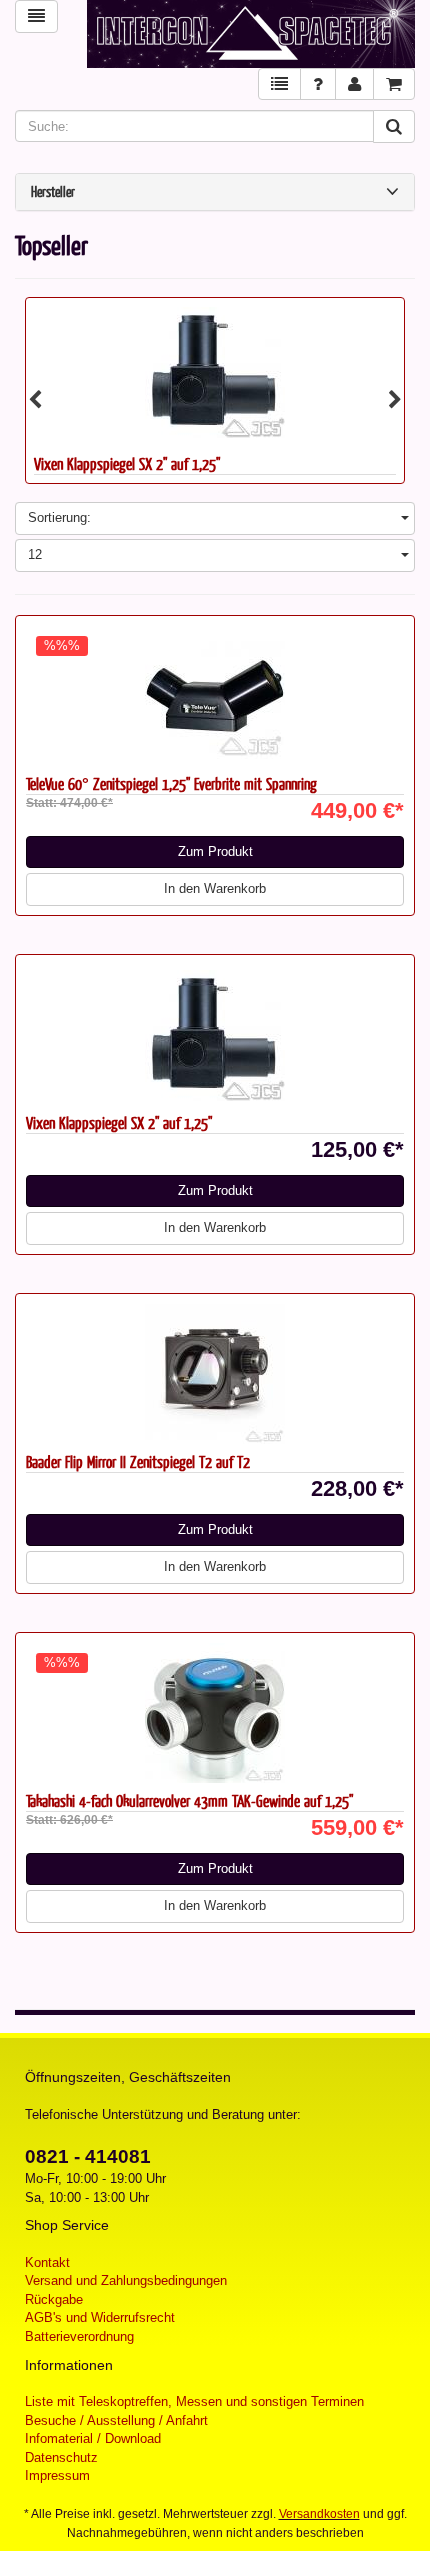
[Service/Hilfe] (318, 84)
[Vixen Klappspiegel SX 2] (215, 1035)
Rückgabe (54, 2299)
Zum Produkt (215, 851)
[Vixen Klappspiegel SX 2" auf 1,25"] (215, 372)
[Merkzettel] (279, 84)
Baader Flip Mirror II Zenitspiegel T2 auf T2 (138, 1461)
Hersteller (53, 192)
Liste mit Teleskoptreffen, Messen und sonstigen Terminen (194, 2401)
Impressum (57, 2475)
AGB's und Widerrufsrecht (100, 2317)
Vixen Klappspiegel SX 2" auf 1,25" (127, 463)
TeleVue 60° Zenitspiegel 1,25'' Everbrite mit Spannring (171, 783)
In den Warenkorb (215, 888)
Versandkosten (319, 2514)
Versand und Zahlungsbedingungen (126, 2280)
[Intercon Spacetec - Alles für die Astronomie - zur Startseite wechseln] (251, 34)
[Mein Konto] (354, 84)
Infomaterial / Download (93, 2438)
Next (395, 400)
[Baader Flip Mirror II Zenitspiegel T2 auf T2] (215, 1374)
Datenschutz (61, 2457)
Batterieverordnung (79, 2336)
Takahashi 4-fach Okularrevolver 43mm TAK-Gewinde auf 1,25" (189, 1800)
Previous (35, 400)
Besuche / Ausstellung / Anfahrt (116, 2420)
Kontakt (47, 2262)
